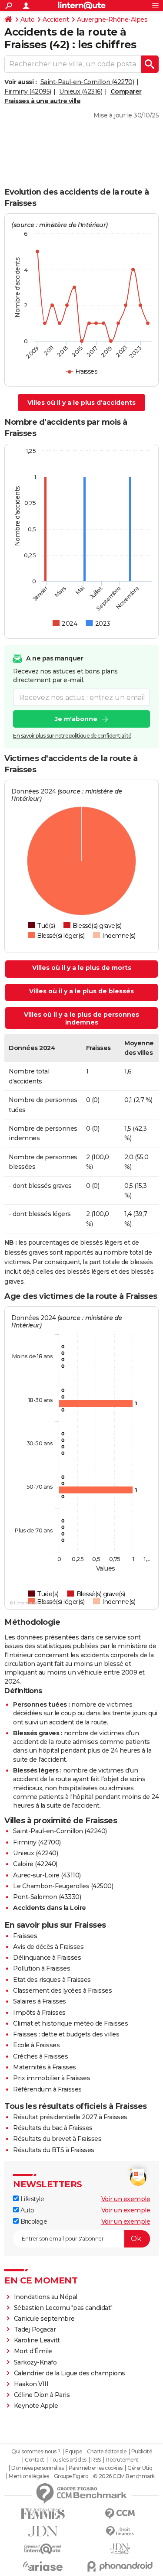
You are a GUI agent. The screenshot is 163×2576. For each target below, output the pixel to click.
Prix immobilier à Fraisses (52, 2078)
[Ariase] (43, 2566)
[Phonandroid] (120, 2566)
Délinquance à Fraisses (47, 1958)
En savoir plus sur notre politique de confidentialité (72, 736)
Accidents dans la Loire (50, 1908)
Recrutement (122, 2460)
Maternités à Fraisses (45, 2067)
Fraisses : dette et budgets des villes (66, 2034)
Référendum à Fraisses (47, 2089)
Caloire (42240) (35, 1864)
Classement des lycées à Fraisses (62, 1991)
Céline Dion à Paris (42, 2395)
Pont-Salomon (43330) (47, 1897)
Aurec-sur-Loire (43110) (47, 1875)
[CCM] (120, 2514)
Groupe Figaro (71, 2476)
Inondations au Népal (46, 2297)
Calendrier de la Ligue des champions (70, 2373)
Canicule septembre (44, 2319)
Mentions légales (29, 2476)
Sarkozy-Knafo (35, 2362)
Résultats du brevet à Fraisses (57, 2139)
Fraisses (25, 1936)
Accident (56, 20)
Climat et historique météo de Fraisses (70, 2023)
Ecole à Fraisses (36, 2045)
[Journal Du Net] (43, 2531)
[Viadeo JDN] (120, 2549)
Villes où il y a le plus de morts (82, 968)
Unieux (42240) (35, 1853)
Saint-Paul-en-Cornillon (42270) (87, 82)
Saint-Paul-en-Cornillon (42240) (60, 1831)
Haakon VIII (31, 2384)
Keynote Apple (36, 2406)
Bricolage (33, 2221)
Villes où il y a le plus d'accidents (81, 403)
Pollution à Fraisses (42, 1968)
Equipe (73, 2452)
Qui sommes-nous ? (36, 2452)
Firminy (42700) (37, 1842)
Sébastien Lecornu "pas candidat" (63, 2308)
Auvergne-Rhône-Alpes (112, 20)
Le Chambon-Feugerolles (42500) (63, 1886)
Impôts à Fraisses (39, 2013)
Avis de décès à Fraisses (48, 1947)
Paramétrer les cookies (96, 2468)
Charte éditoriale (107, 2452)
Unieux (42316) (81, 91)
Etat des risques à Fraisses (52, 1980)
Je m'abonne (76, 719)
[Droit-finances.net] (120, 2532)
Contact (35, 2460)
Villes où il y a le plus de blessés (81, 991)
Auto (27, 20)
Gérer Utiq (140, 2468)
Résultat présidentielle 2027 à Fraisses (70, 2117)
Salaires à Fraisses (40, 2001)
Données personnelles (37, 2468)
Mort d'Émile (33, 2351)
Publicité (142, 2452)
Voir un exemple (126, 2199)
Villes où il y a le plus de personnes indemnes (81, 1018)
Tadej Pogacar (35, 2329)
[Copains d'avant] (43, 2549)
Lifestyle (31, 2199)
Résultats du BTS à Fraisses (54, 2150)
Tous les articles (68, 2460)
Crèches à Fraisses (40, 2056)
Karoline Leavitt (37, 2340)
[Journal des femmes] (43, 2514)
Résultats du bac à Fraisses (53, 2128)
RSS (96, 2460)
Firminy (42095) (28, 91)
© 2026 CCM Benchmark (124, 2476)
